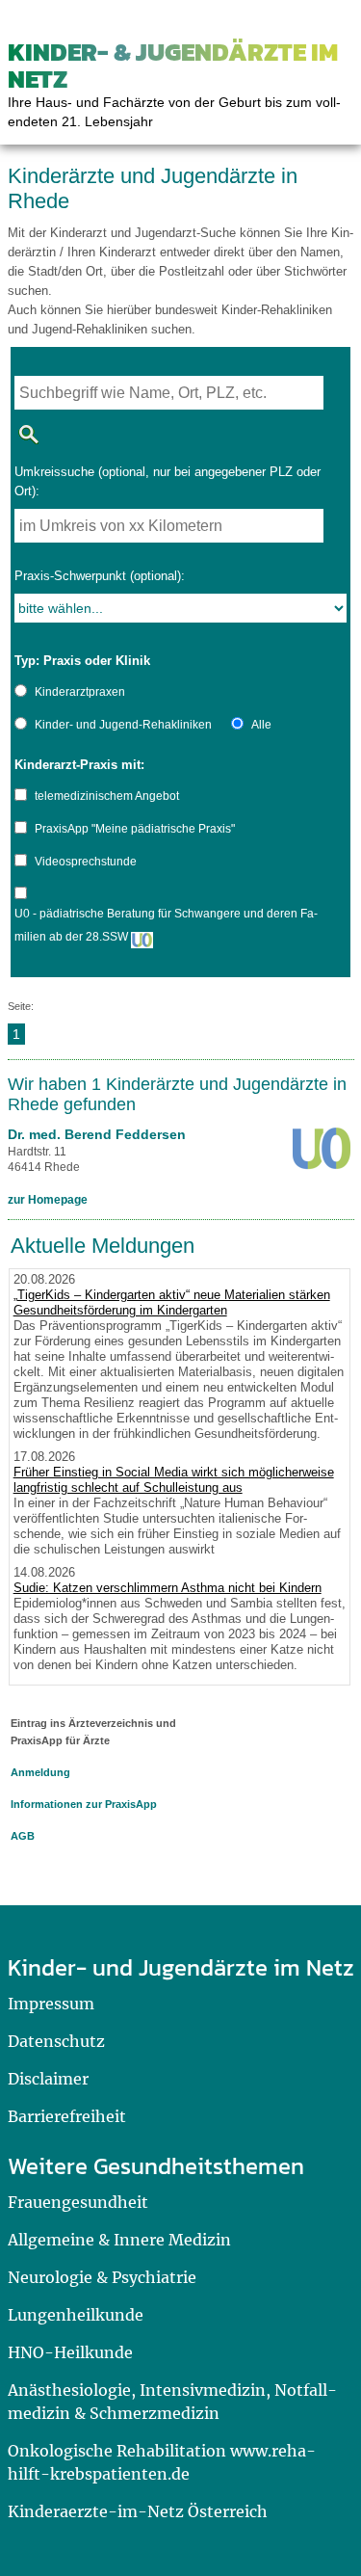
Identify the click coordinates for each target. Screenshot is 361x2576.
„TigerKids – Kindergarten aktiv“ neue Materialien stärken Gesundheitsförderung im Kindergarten (172, 1302)
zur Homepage (48, 1200)
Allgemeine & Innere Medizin (119, 2240)
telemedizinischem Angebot (107, 796)
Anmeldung (40, 1772)
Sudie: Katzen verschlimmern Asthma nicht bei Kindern (168, 1588)
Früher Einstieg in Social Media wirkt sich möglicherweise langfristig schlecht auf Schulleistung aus (174, 1480)
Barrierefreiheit (67, 2116)
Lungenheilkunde (76, 2315)
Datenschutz (56, 2041)
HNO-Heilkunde (70, 2352)
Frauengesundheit (78, 2202)
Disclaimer (48, 2079)
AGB (23, 1836)
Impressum (51, 2004)
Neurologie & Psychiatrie (102, 2277)
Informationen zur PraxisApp (84, 1804)
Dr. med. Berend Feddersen (97, 1134)
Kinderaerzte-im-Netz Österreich (138, 2511)
